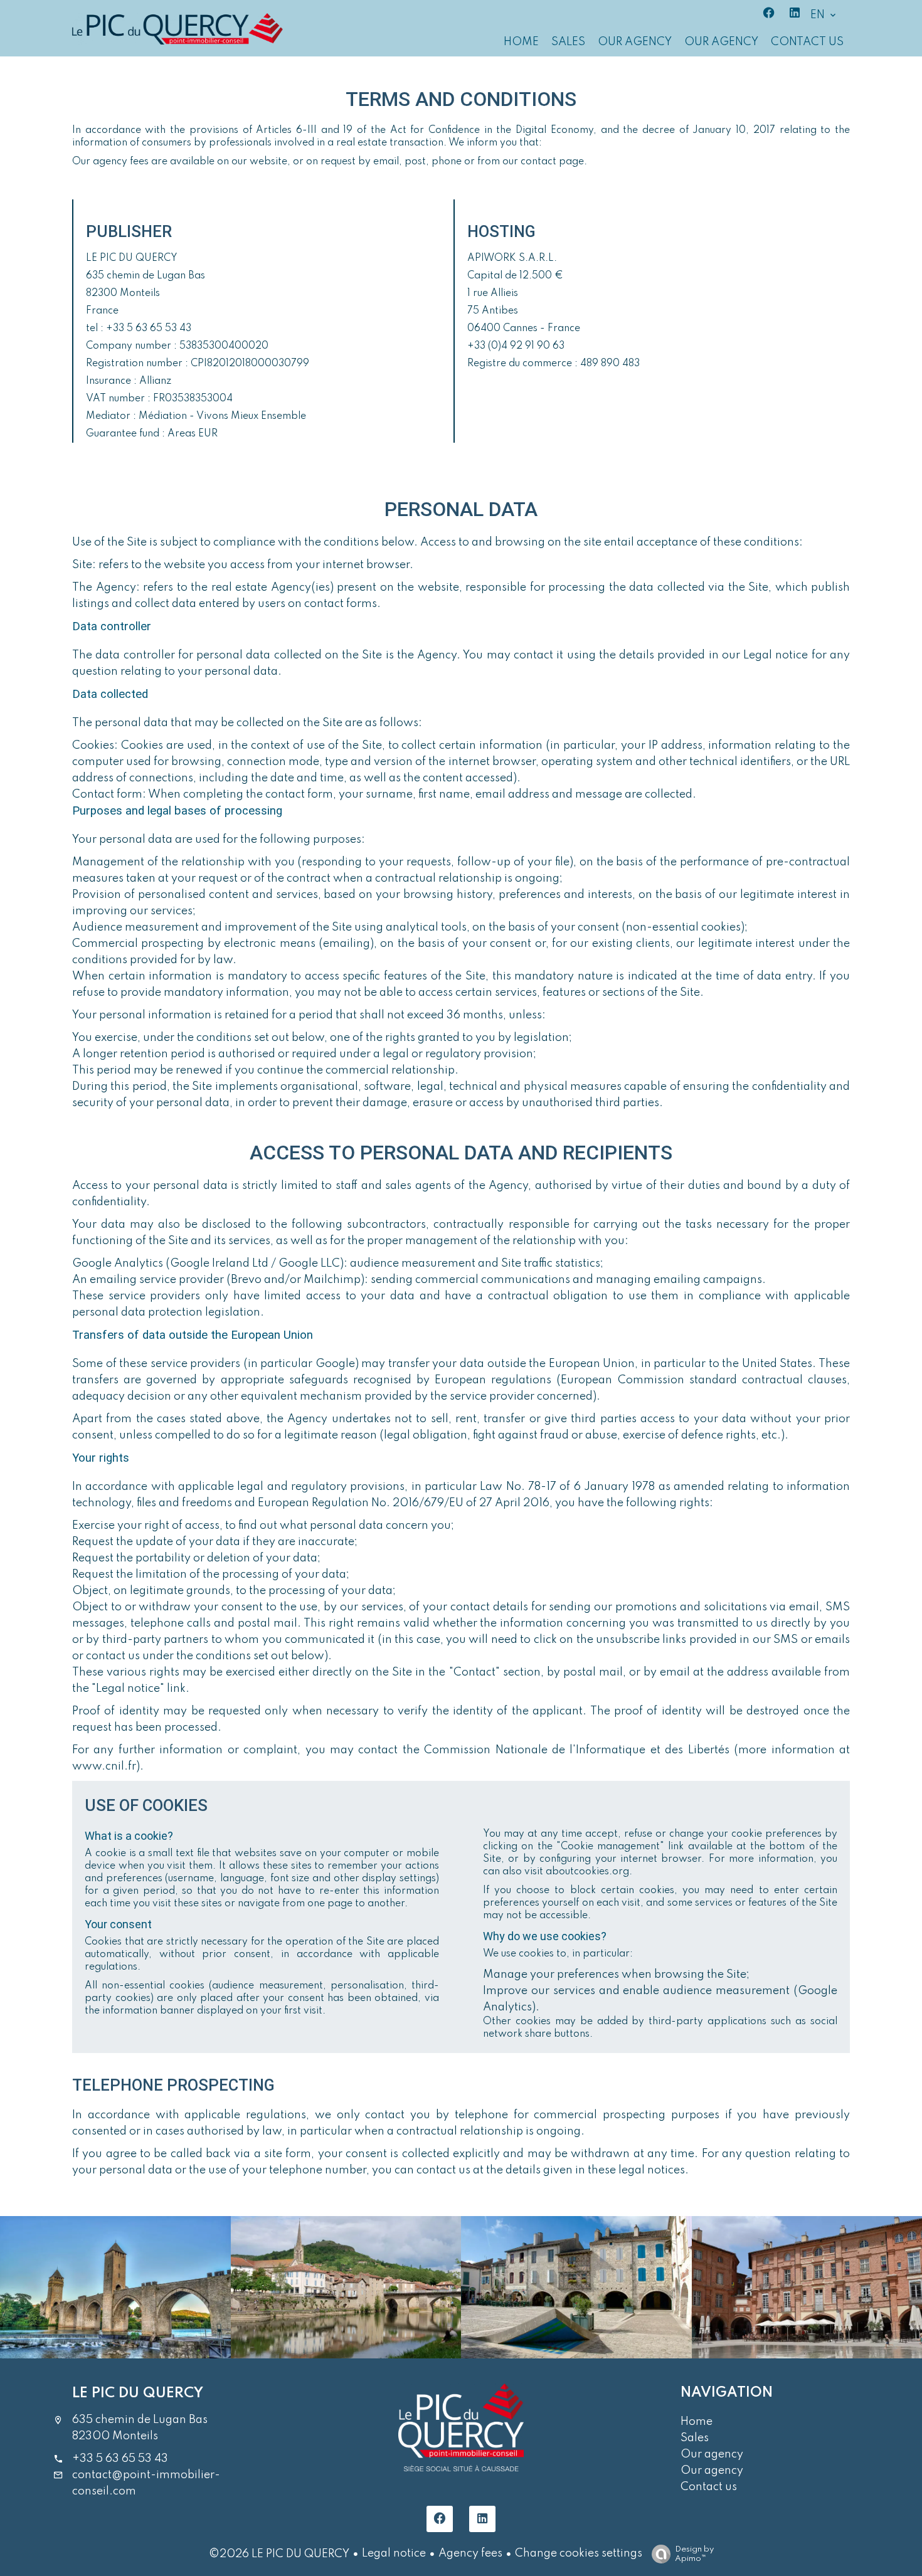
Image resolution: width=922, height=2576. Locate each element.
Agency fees (470, 2553)
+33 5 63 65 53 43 (120, 2459)
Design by (694, 2554)
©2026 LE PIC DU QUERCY (279, 2554)
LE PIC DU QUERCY (138, 2393)
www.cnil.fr (104, 1766)
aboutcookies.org (587, 1872)
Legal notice (394, 2553)
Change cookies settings (579, 2553)
